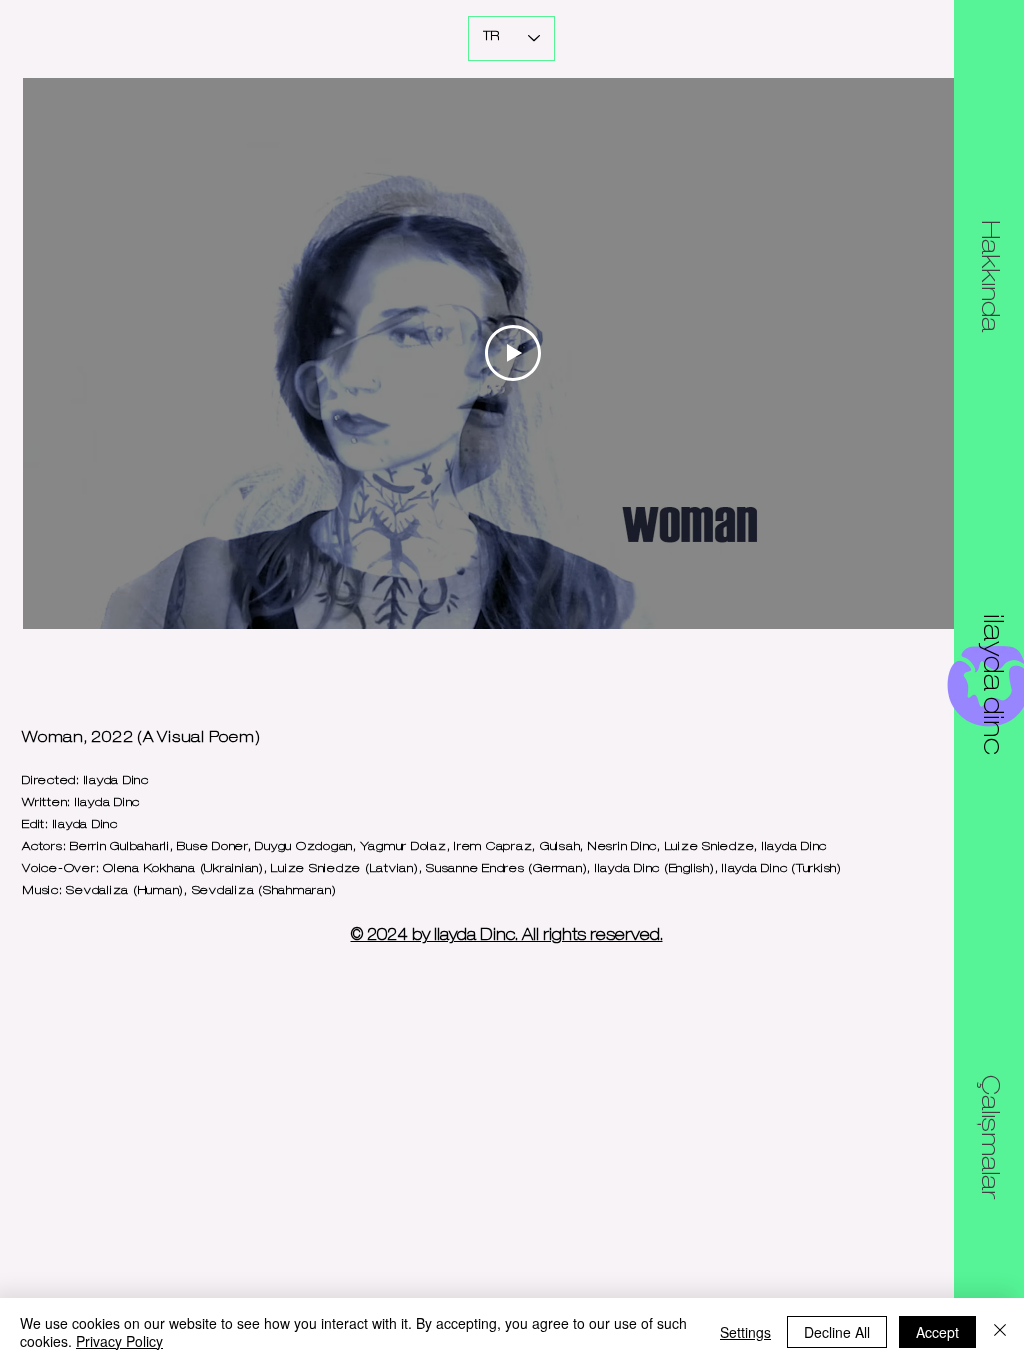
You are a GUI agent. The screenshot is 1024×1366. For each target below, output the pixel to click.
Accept (937, 1332)
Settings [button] (745, 1332)
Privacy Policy (119, 1341)
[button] (988, 276)
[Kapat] (1000, 1332)
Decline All (837, 1332)
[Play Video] (513, 353)
